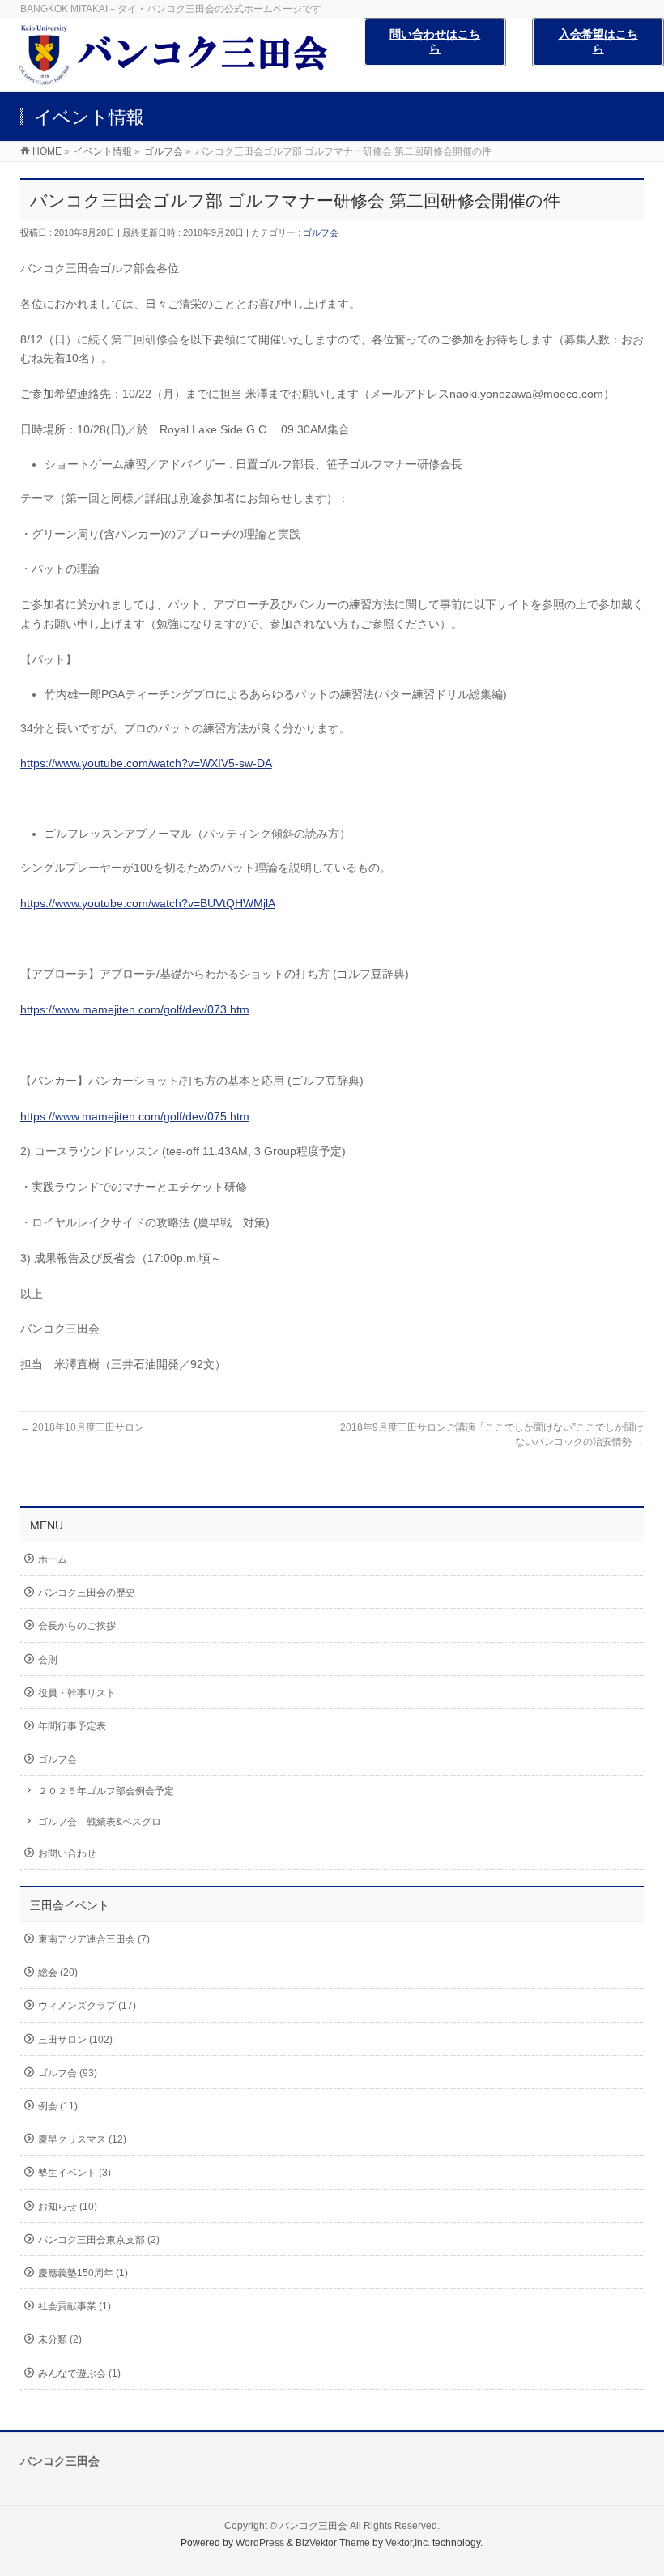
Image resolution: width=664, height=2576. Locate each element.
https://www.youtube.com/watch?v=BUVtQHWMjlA (148, 903)
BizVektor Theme (333, 2543)
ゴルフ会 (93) (68, 2073)
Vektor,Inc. (408, 2543)
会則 (48, 1660)
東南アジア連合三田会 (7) (94, 1939)
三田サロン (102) (75, 2040)
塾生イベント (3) (74, 2173)
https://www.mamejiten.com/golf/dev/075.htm (135, 1116)
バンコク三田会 (313, 2526)
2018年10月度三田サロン (82, 1427)
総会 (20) (58, 1973)
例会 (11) (58, 2106)
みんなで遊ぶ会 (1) (79, 2373)
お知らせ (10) (68, 2207)
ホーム (53, 1559)
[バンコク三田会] (182, 82)
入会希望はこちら (598, 41)
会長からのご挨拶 (77, 1626)
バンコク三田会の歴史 (87, 1593)
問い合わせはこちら (435, 41)
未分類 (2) (60, 2339)
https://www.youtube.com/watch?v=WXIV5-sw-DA (146, 763)
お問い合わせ (67, 1853)
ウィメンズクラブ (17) (87, 2006)
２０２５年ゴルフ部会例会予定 (106, 1791)
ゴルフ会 (321, 232)
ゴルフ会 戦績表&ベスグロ (100, 1822)
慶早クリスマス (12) (82, 2139)
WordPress (260, 2543)
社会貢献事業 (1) (74, 2306)
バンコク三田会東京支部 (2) (99, 2240)
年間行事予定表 (72, 1726)
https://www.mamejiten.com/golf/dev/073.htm (135, 1009)
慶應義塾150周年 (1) (83, 2273)
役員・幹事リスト (77, 1693)
